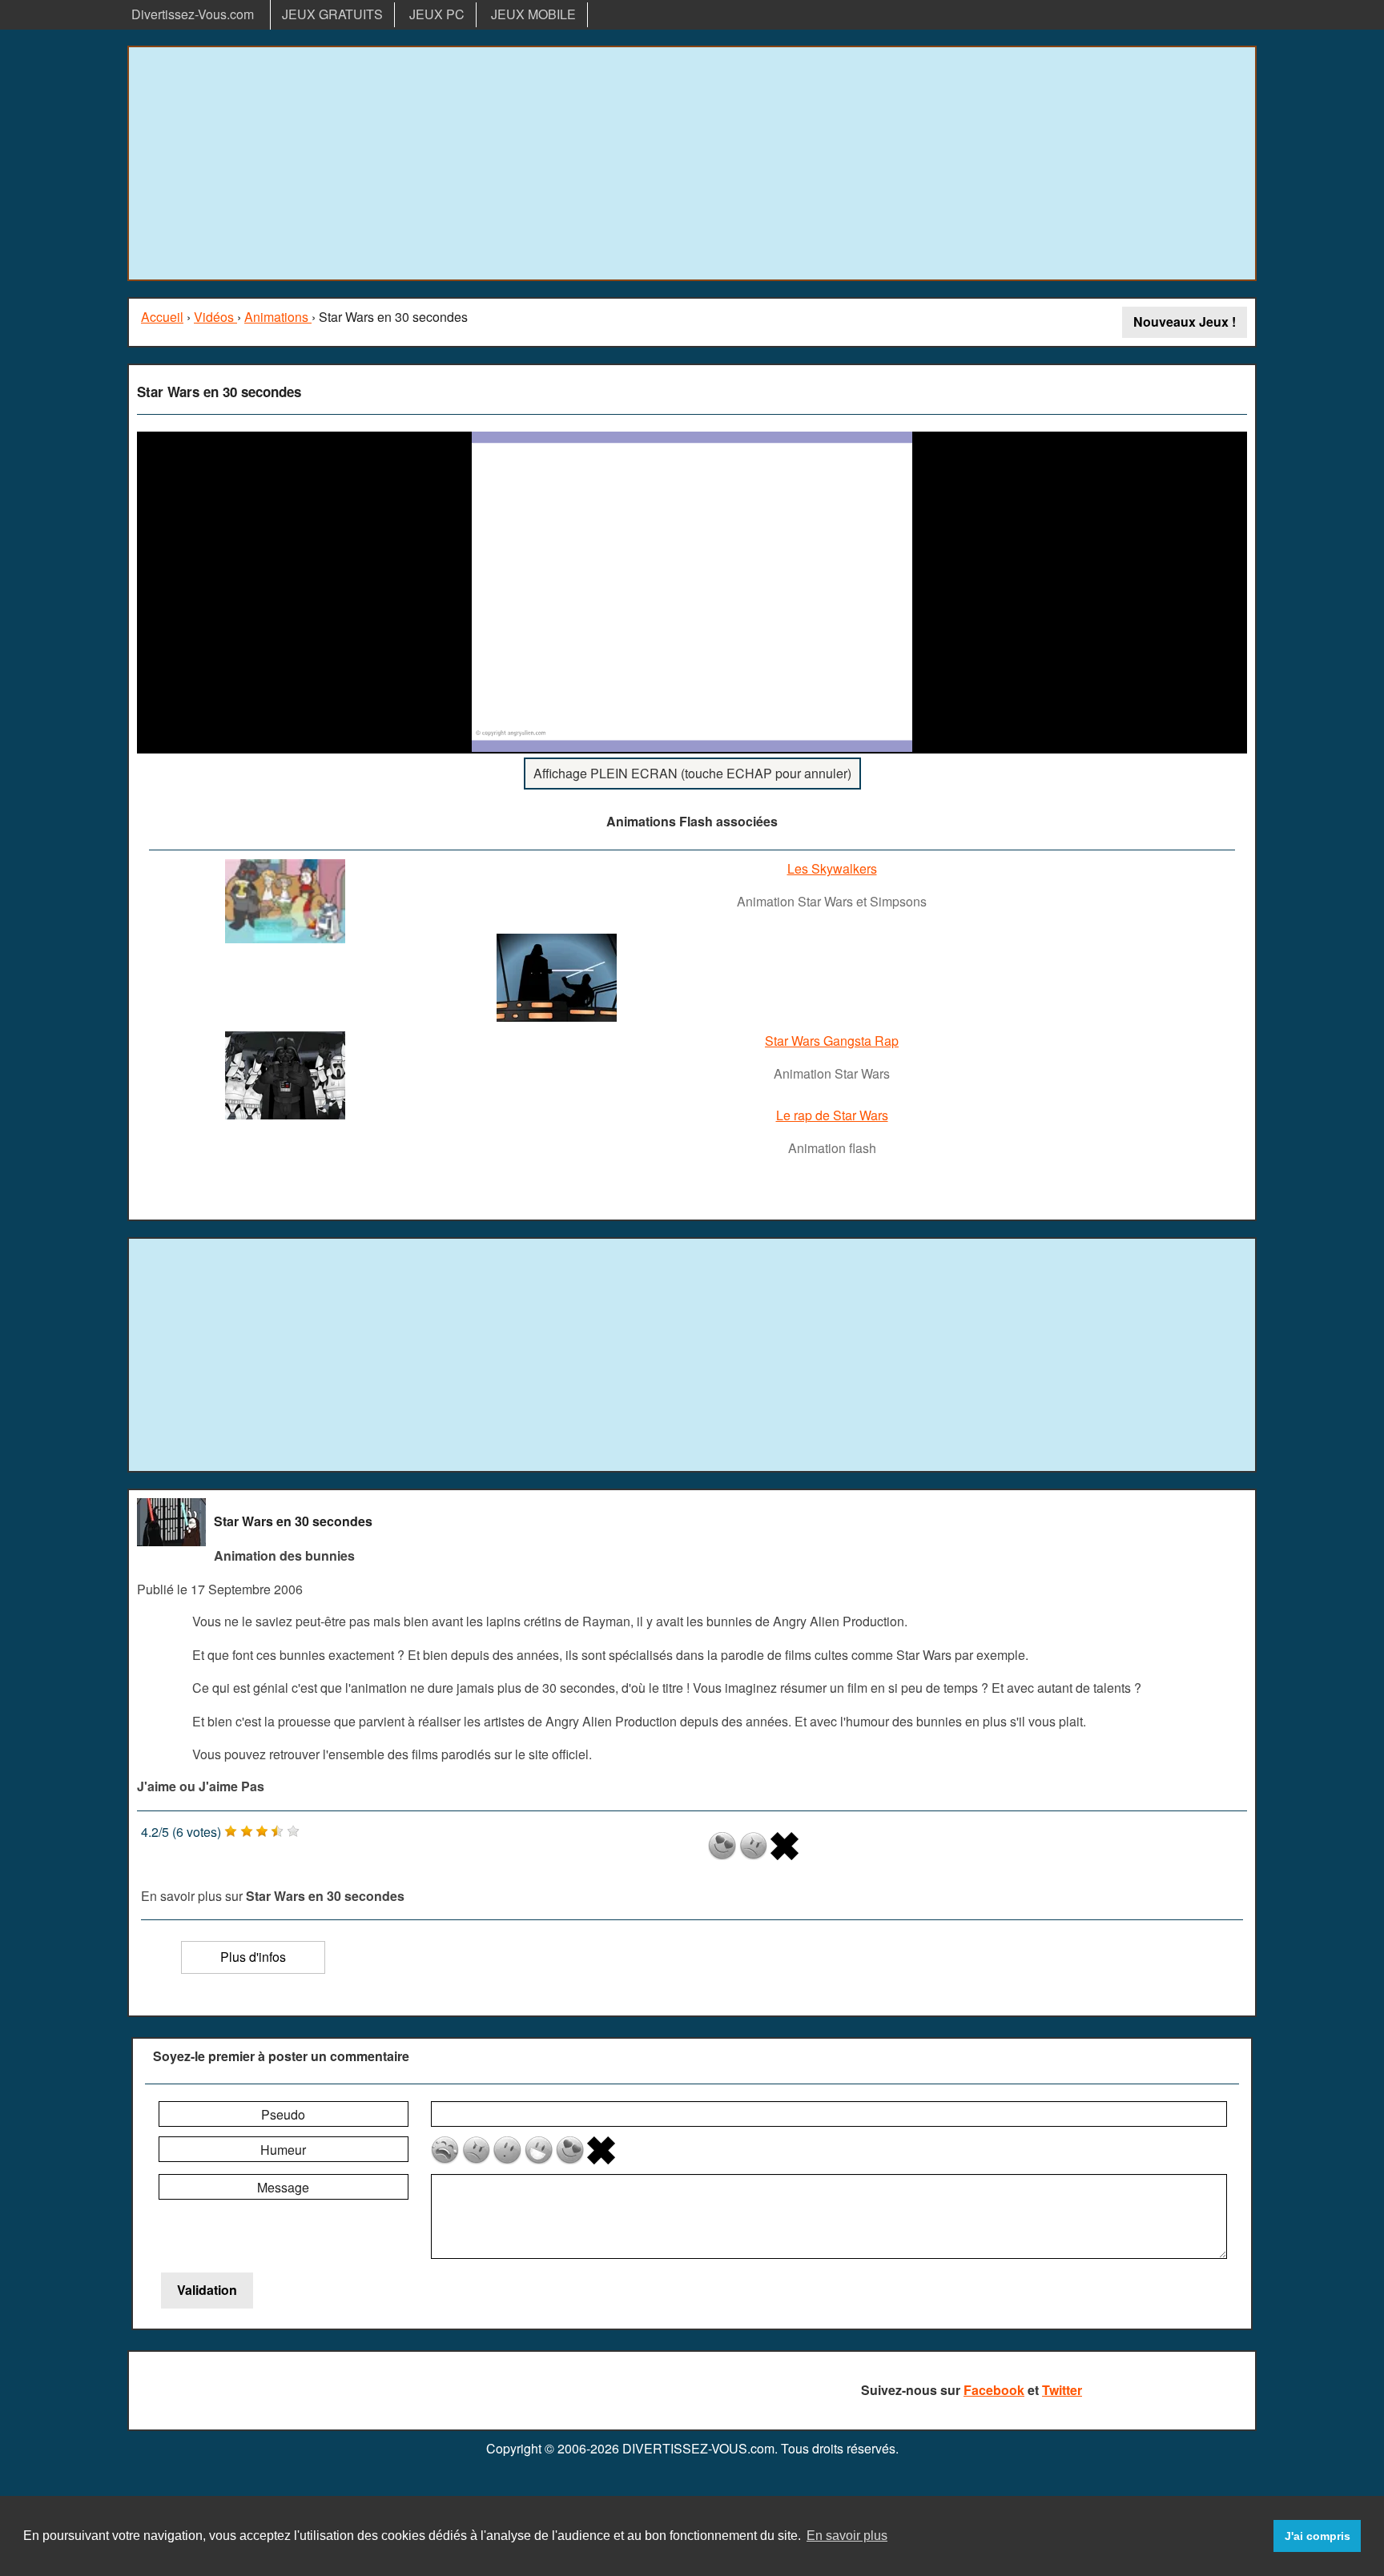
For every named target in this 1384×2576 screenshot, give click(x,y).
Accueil (162, 317)
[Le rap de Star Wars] (285, 1114)
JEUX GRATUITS (332, 14)
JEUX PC (437, 14)
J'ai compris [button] (1318, 2536)
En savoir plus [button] (847, 2536)
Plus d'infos (253, 1957)
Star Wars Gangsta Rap (832, 1041)
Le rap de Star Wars (832, 1115)
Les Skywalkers (832, 868)
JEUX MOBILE (533, 14)
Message (283, 2187)
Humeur (283, 2150)
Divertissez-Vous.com (193, 14)
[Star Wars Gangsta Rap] (557, 1017)
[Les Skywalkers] (285, 938)
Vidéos (215, 317)
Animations (278, 317)
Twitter (1062, 2390)
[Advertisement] (692, 163)
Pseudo (283, 2114)
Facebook (994, 2390)
